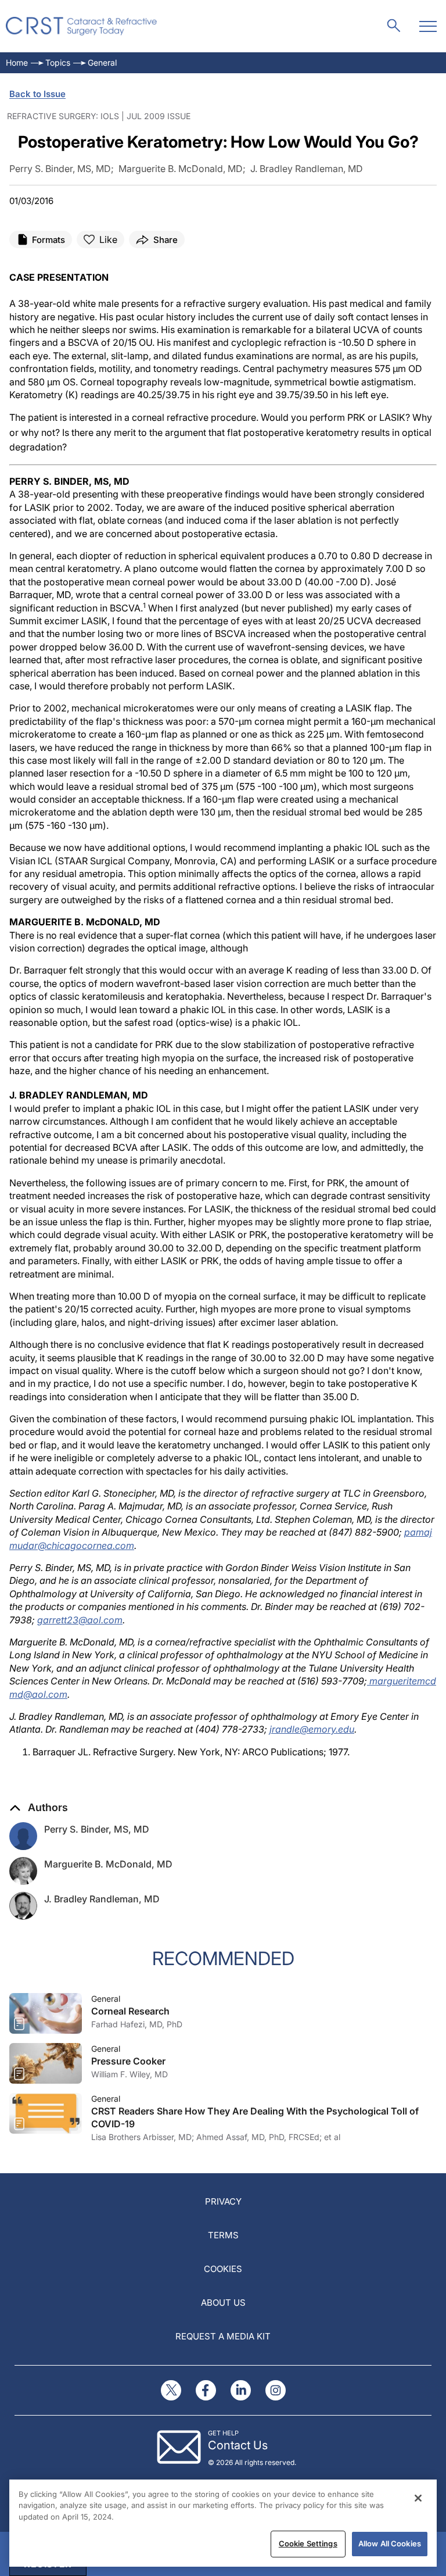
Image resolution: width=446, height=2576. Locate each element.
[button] (39, 1808)
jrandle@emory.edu (312, 1729)
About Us (223, 2303)
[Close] (418, 2498)
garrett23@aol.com (80, 1620)
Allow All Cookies (390, 2543)
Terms (223, 2235)
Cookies (223, 2269)
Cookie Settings (308, 2543)
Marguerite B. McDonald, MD (108, 1864)
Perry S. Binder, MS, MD (97, 1829)
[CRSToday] (82, 26)
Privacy (223, 2201)
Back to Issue (37, 94)
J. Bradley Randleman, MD (102, 1899)
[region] (223, 2523)
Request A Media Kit (223, 2336)
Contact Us (238, 2445)
